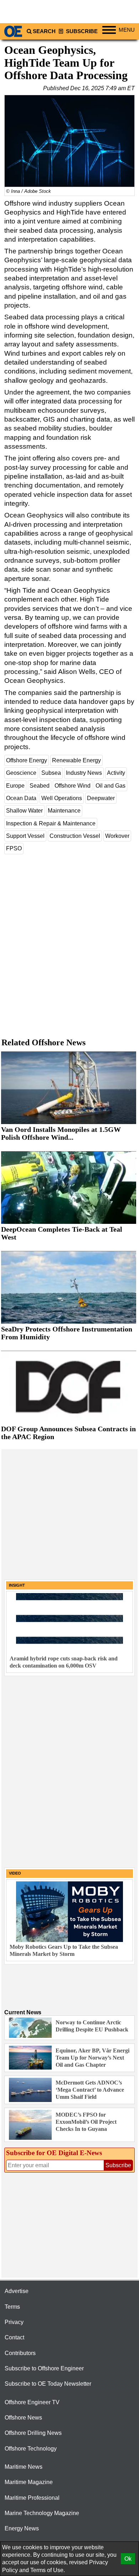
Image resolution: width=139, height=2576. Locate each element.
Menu (127, 30)
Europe (15, 786)
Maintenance (64, 811)
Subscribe (81, 31)
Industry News (84, 773)
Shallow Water (24, 811)
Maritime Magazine (29, 2482)
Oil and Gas (110, 786)
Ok (128, 2559)
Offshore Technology (31, 2449)
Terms (12, 2307)
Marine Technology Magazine (42, 2513)
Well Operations (62, 798)
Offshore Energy (27, 760)
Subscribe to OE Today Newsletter (48, 2384)
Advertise (17, 2291)
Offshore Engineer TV (32, 2402)
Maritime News (24, 2467)
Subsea (51, 773)
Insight (17, 1585)
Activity (116, 773)
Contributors (20, 2353)
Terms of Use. (48, 2570)
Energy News (22, 2528)
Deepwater (101, 798)
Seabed (40, 786)
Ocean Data (21, 798)
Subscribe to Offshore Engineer (44, 2368)
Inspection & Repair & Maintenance (51, 823)
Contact (14, 2337)
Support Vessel (25, 836)
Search (44, 31)
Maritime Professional (32, 2498)
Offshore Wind (73, 786)
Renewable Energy (76, 760)
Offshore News (23, 2418)
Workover (117, 836)
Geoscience (21, 773)
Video (15, 1873)
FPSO (14, 848)
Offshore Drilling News (33, 2433)
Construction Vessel (75, 836)
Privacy (14, 2322)
